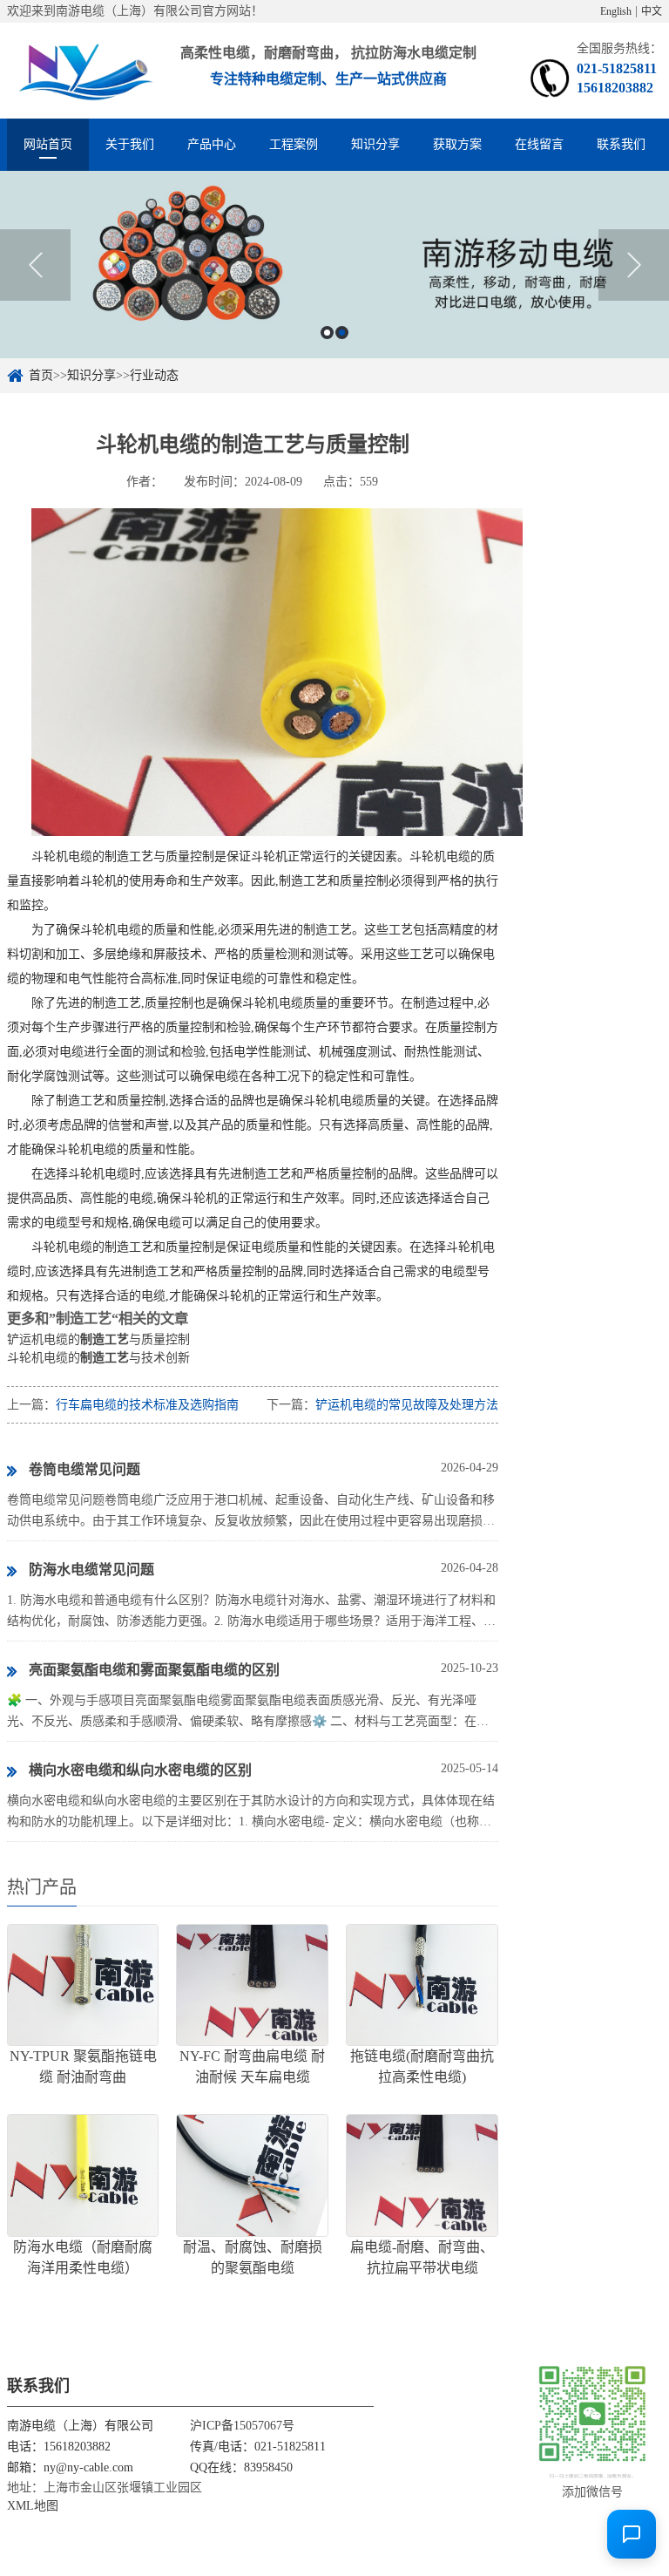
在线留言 (539, 144)
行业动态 (154, 375)
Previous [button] (35, 265)
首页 (41, 375)
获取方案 (457, 144)
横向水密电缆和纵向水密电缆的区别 (140, 1770)
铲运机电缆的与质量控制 (98, 1339)
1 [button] (327, 333)
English (616, 11)
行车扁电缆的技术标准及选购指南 (147, 1405)
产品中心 (212, 144)
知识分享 (375, 144)
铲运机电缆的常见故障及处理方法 (407, 1405)
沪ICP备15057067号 (242, 2426)
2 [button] (342, 333)
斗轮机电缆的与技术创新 (98, 1358)
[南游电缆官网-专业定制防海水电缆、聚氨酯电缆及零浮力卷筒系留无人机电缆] (83, 70)
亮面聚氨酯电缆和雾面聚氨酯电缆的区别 (154, 1670)
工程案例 (294, 144)
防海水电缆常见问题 (91, 1570)
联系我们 (621, 144)
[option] (334, 265)
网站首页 (48, 144)
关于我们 (130, 144)
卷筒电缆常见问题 (84, 1469)
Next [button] (634, 265)
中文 (652, 11)
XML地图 (33, 2506)
